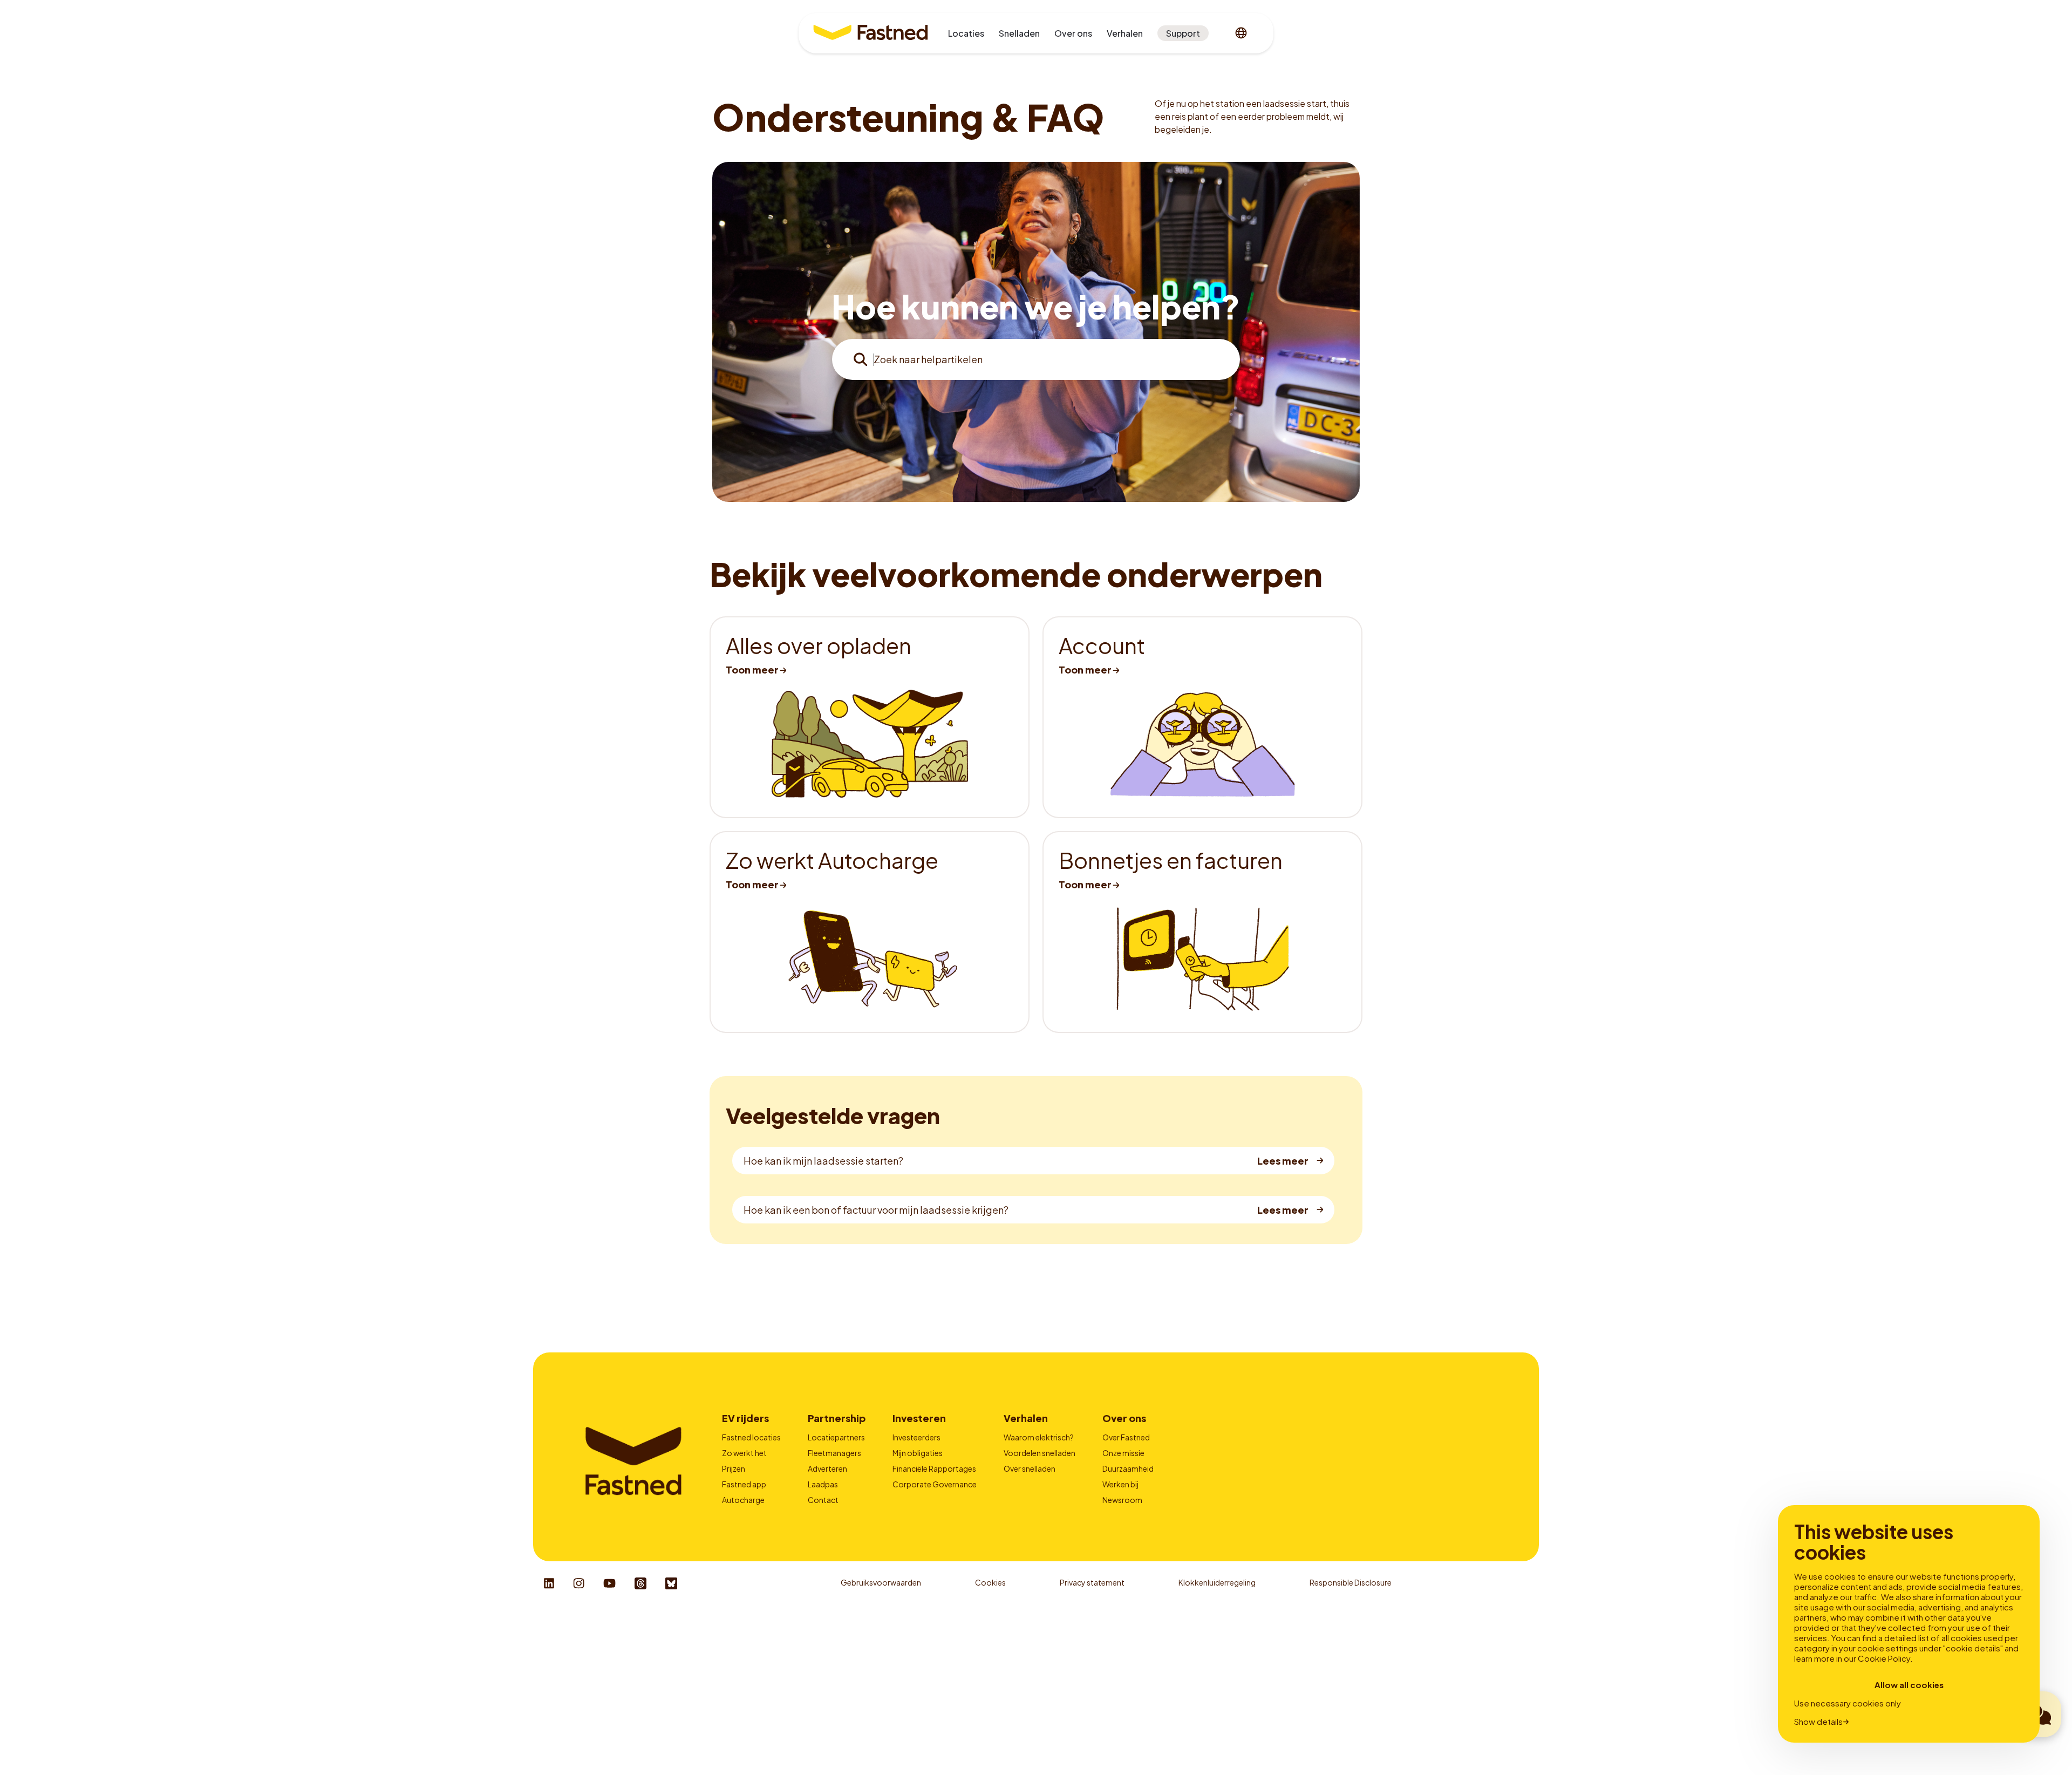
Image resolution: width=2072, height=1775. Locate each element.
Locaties (966, 33)
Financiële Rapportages (934, 1468)
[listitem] (870, 717)
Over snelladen (1030, 1468)
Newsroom (1122, 1500)
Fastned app (744, 1484)
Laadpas (823, 1484)
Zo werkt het (744, 1453)
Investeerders (916, 1437)
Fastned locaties (751, 1437)
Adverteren (827, 1468)
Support (1183, 33)
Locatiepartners (836, 1437)
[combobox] (1036, 359)
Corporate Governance (935, 1484)
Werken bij (1120, 1484)
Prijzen (734, 1468)
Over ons (1073, 33)
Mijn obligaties (918, 1453)
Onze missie (1123, 1453)
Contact (823, 1500)
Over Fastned (1126, 1437)
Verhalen (1125, 33)
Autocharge (743, 1500)
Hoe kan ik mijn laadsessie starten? (823, 1161)
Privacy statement (1092, 1582)
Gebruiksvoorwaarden (881, 1582)
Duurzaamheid (1128, 1468)
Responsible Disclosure (1351, 1582)
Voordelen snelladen (1040, 1453)
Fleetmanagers (834, 1453)
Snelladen (1019, 33)
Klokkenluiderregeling (1217, 1582)
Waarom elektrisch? (1039, 1437)
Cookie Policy (1884, 1658)
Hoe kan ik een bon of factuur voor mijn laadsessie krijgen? (876, 1210)
